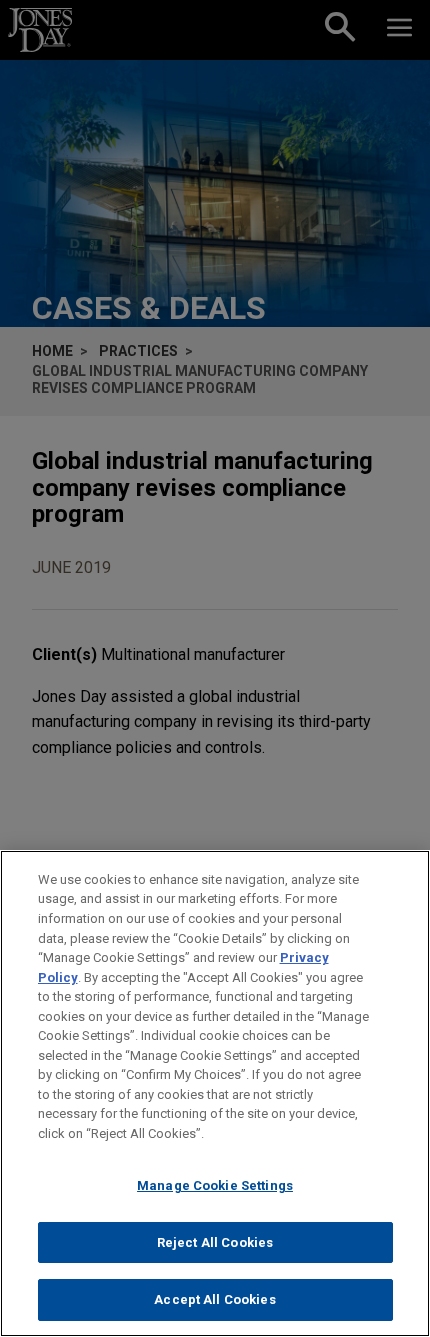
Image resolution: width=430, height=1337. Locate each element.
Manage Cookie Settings (215, 1185)
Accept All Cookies (214, 1299)
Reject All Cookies (215, 1242)
